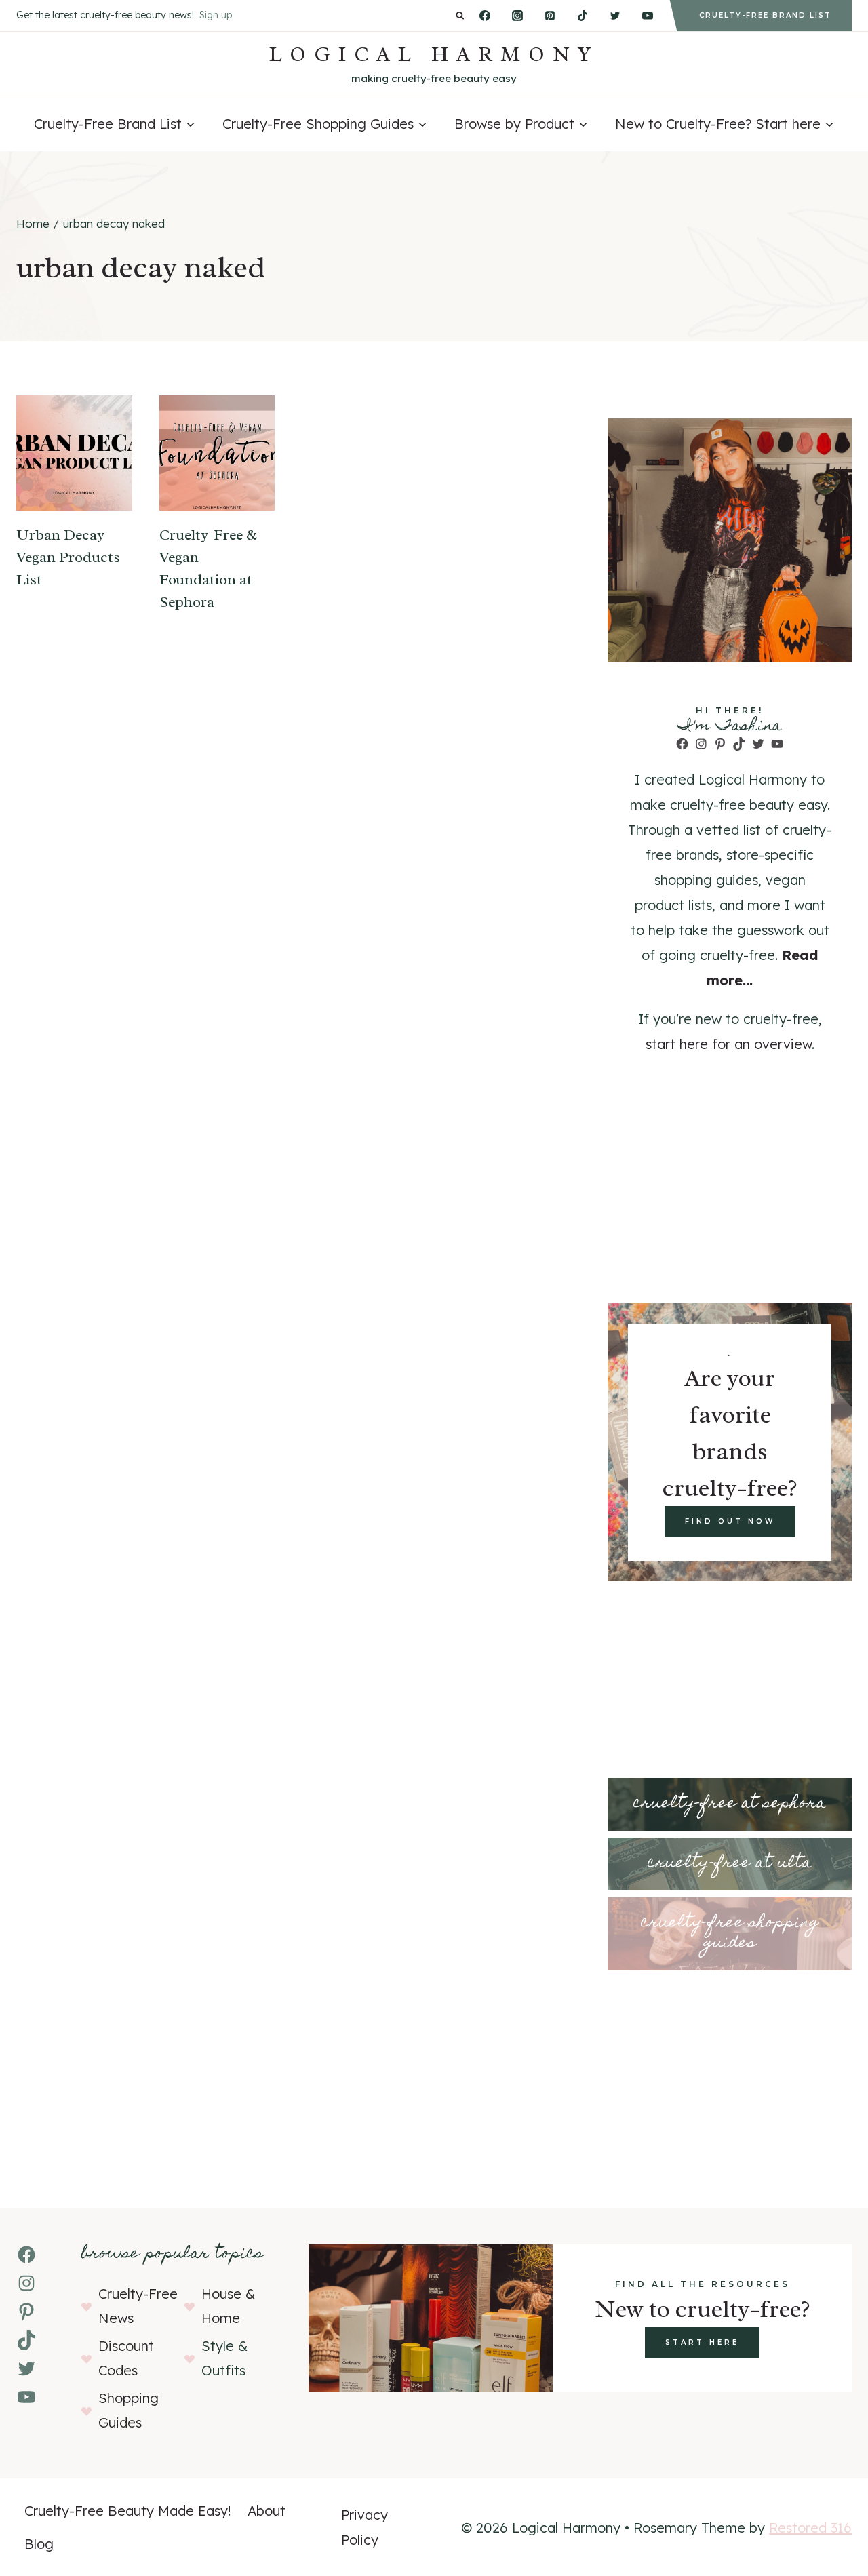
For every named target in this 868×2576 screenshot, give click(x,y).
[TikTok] (583, 16)
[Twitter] (615, 16)
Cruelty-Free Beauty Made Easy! (128, 2511)
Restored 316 (810, 2528)
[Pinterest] (550, 16)
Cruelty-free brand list (765, 15)
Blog (39, 2544)
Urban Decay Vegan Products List (68, 557)
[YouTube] (648, 16)
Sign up (216, 15)
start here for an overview (729, 1044)
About (267, 2511)
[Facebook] (485, 16)
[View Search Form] (460, 16)
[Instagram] (517, 16)
